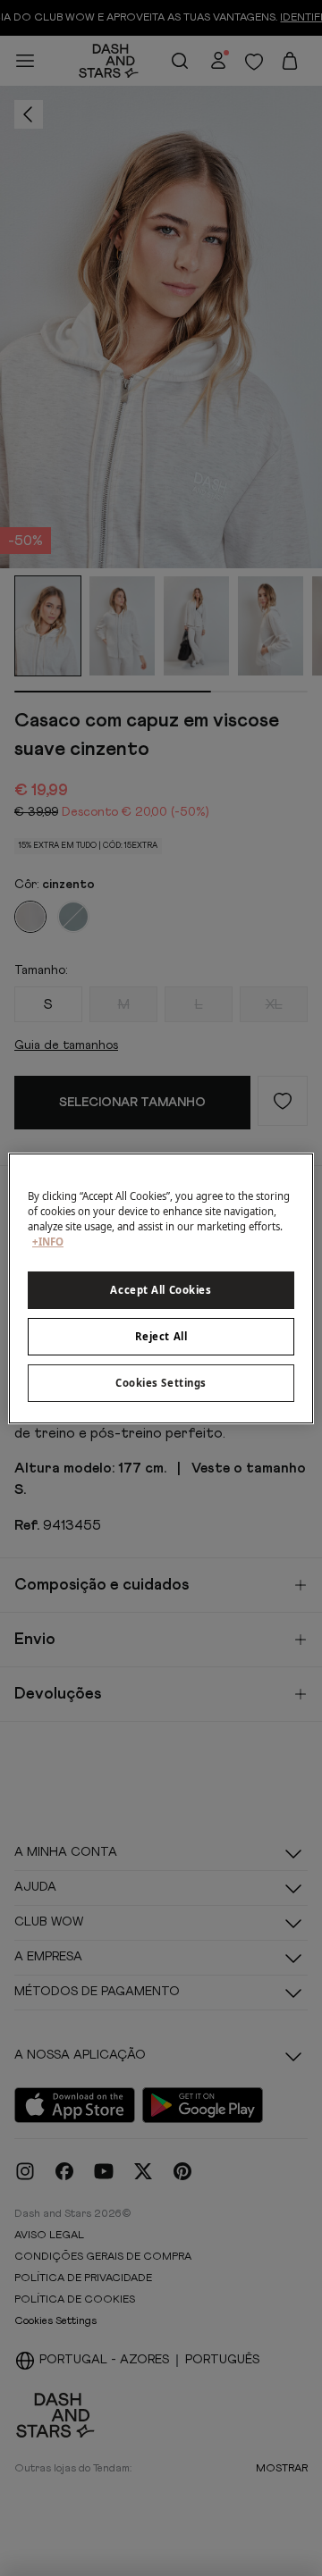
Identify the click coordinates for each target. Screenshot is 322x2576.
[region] (161, 1288)
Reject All (161, 1336)
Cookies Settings (161, 1383)
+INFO (48, 1242)
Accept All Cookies (161, 1290)
